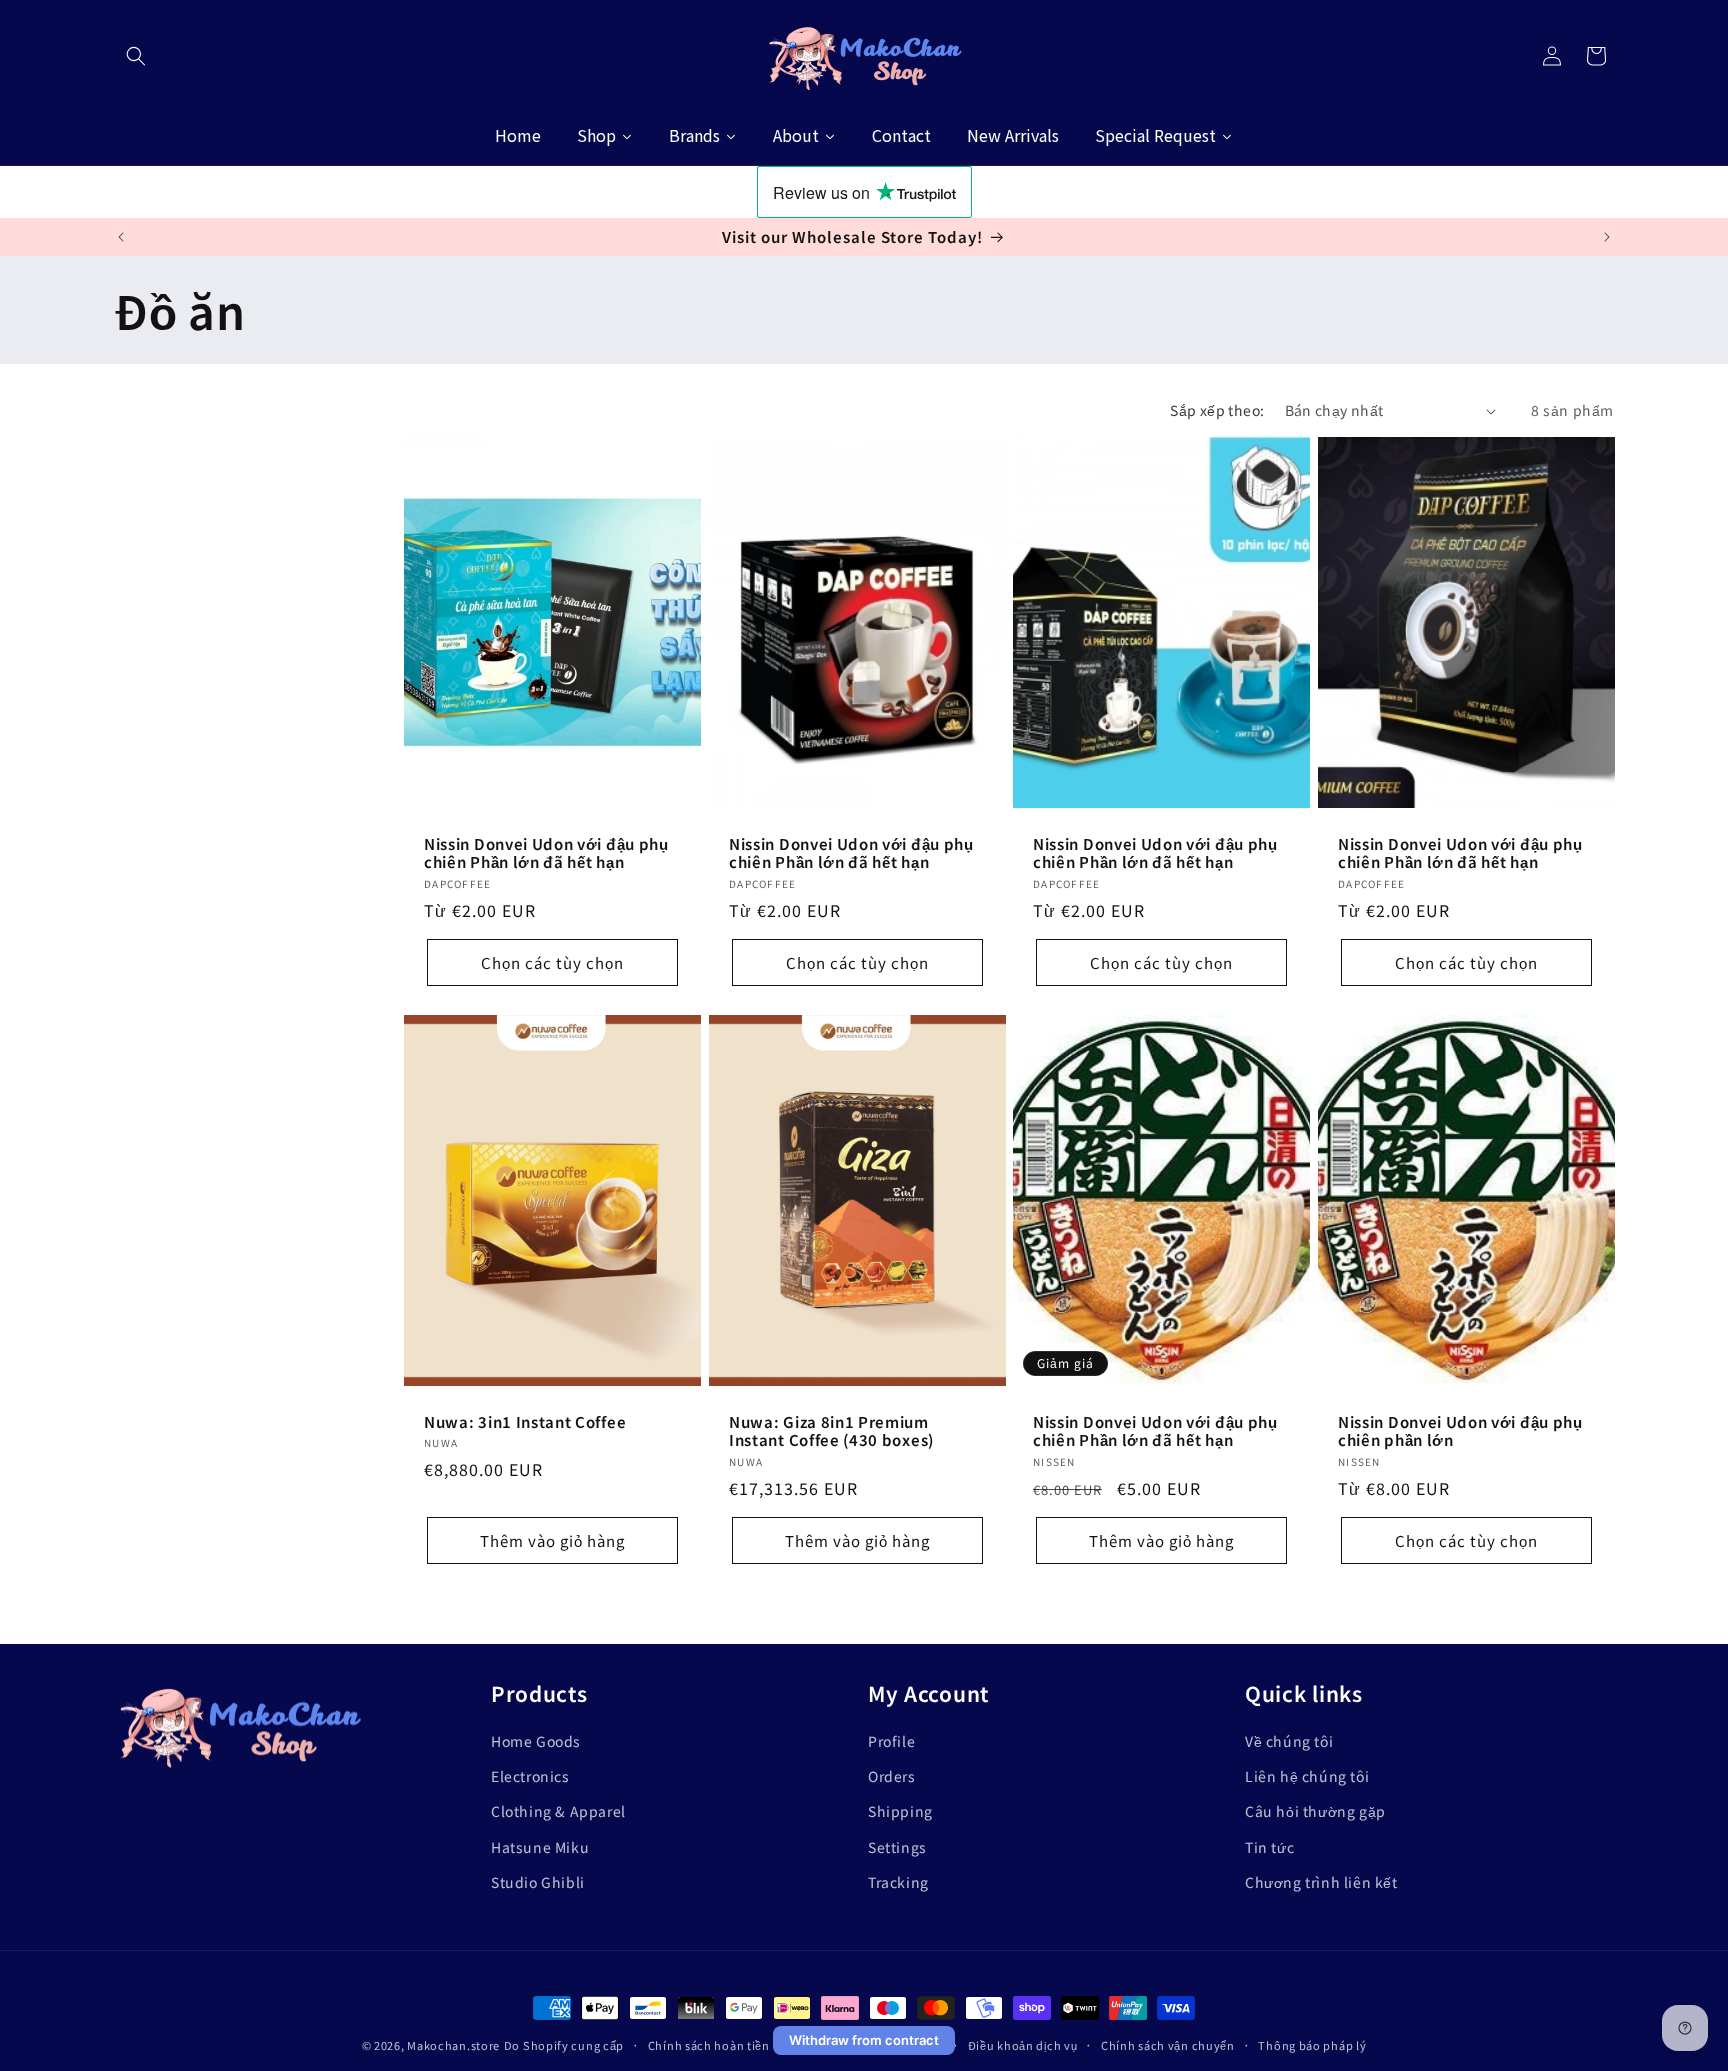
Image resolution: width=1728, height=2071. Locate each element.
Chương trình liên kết (1321, 1882)
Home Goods (536, 1741)
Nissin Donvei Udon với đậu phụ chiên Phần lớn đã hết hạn (546, 854)
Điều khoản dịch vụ (1023, 2045)
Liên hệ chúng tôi (1307, 1776)
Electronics (530, 1776)
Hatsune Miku (540, 1847)
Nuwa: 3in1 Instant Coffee (525, 1421)
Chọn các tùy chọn (552, 962)
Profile (891, 1741)
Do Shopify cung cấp (564, 2045)
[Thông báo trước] (121, 237)
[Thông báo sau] (1607, 237)
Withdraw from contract (864, 2040)
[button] (136, 56)
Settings (897, 1847)
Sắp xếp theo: (1217, 410)
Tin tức (1269, 1847)
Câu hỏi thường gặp (1315, 1811)
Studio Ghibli (538, 1882)
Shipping (900, 1811)
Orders (892, 1776)
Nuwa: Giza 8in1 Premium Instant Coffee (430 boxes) (831, 1431)
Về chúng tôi (1289, 1741)
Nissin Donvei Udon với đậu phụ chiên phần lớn (1460, 1431)
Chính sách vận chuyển (1168, 2045)
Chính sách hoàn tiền (709, 2045)
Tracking (898, 1882)
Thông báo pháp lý (1312, 2045)
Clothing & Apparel (558, 1811)
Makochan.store (453, 2045)
